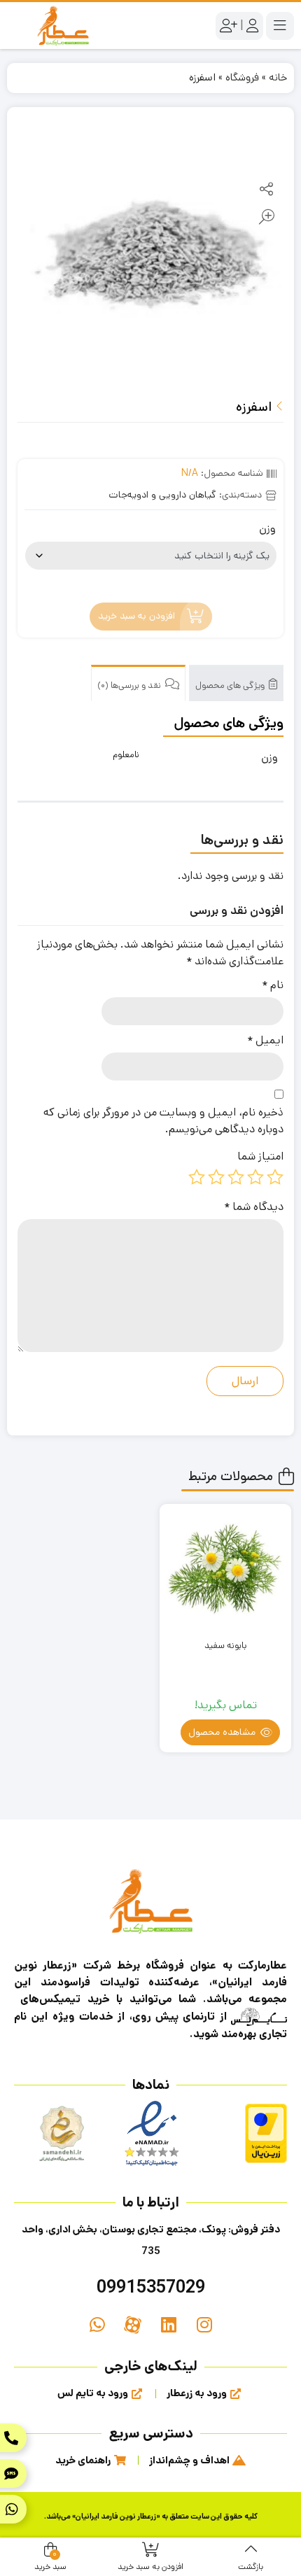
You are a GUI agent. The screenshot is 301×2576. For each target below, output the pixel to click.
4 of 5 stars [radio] (216, 1177)
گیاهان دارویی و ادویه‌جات (162, 495)
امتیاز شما (260, 1156)
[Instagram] (204, 2325)
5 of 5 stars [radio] (197, 1177)
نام (273, 985)
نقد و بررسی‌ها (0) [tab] (130, 685)
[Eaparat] (133, 2325)
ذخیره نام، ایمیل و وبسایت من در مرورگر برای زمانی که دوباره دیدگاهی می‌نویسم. (163, 1121)
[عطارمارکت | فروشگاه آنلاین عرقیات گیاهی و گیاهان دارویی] (63, 26)
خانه (278, 77)
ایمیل (265, 1040)
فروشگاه (242, 77)
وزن (267, 529)
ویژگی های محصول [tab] (231, 685)
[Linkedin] (168, 2325)
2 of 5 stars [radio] (255, 1177)
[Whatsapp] (97, 2325)
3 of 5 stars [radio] (236, 1177)
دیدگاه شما (254, 1207)
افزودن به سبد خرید (136, 617)
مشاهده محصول (223, 1732)
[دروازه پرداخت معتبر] (266, 2133)
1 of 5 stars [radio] (275, 1177)
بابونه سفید (225, 1646)
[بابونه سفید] (225, 1570)
